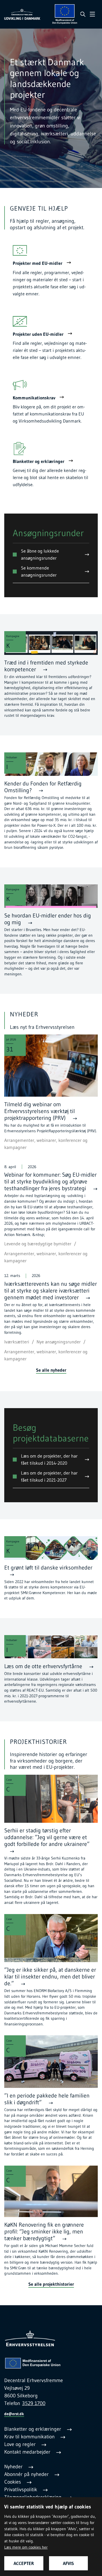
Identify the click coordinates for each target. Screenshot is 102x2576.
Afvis (68, 2563)
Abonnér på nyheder (27, 2474)
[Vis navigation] (92, 14)
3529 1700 (34, 2403)
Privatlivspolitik (21, 2490)
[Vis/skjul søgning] (83, 14)
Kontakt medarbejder (28, 2452)
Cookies (13, 2482)
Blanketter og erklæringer (33, 2429)
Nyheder (14, 2467)
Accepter (24, 2563)
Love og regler (21, 2444)
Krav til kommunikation (30, 2437)
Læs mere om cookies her (26, 2547)
